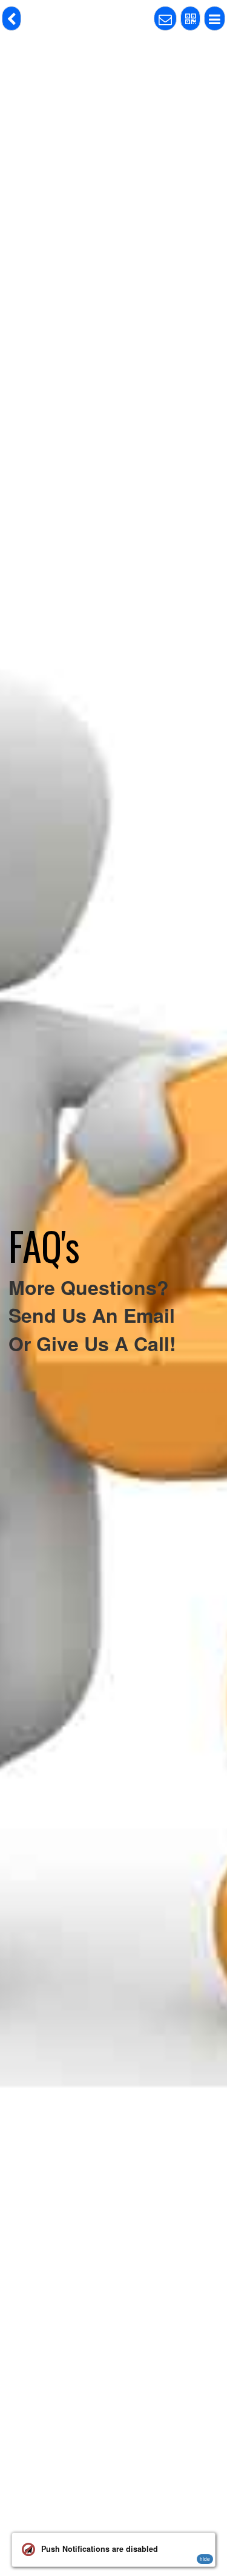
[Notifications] (165, 18)
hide (205, 2559)
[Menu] (215, 18)
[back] (12, 18)
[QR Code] (190, 18)
